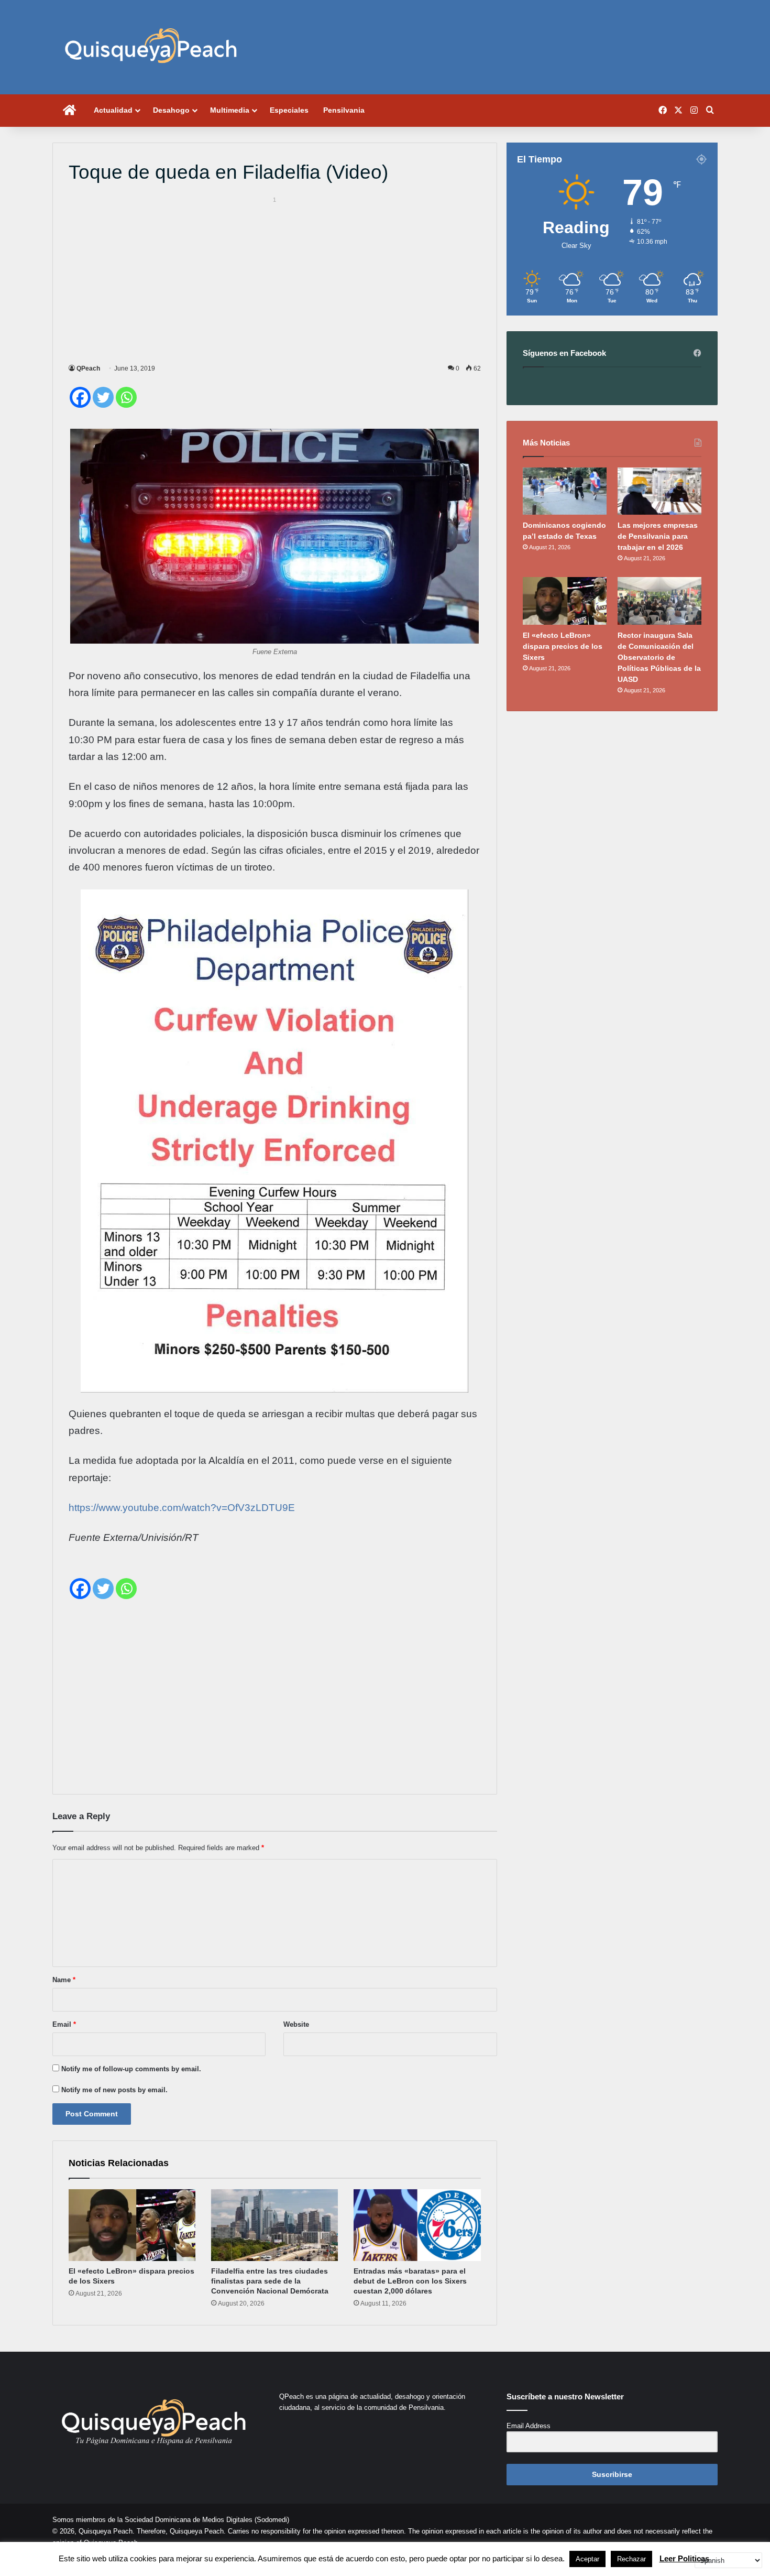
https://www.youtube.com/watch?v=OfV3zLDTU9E (182, 1508)
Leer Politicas (684, 2558)
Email (64, 2024)
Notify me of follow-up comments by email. (131, 2069)
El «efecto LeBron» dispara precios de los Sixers (563, 646)
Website (296, 2024)
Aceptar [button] (587, 2559)
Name (64, 1980)
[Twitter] (103, 397)
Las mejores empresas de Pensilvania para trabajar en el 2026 (658, 536)
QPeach (88, 368)
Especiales (289, 110)
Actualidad (113, 110)
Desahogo (171, 110)
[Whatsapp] (126, 397)
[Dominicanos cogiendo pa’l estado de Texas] (565, 491)
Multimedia (230, 110)
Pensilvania (344, 110)
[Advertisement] (275, 278)
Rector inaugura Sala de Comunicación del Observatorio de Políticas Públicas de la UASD (659, 657)
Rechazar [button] (631, 2559)
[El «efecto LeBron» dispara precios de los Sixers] (132, 2225)
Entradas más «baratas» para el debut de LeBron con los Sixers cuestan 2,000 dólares (410, 2281)
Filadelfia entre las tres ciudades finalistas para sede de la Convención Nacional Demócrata (270, 2281)
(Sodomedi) (272, 2520)
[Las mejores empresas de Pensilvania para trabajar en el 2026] (659, 491)
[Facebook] (80, 397)
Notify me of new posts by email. (114, 2090)
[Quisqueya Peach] (151, 47)
